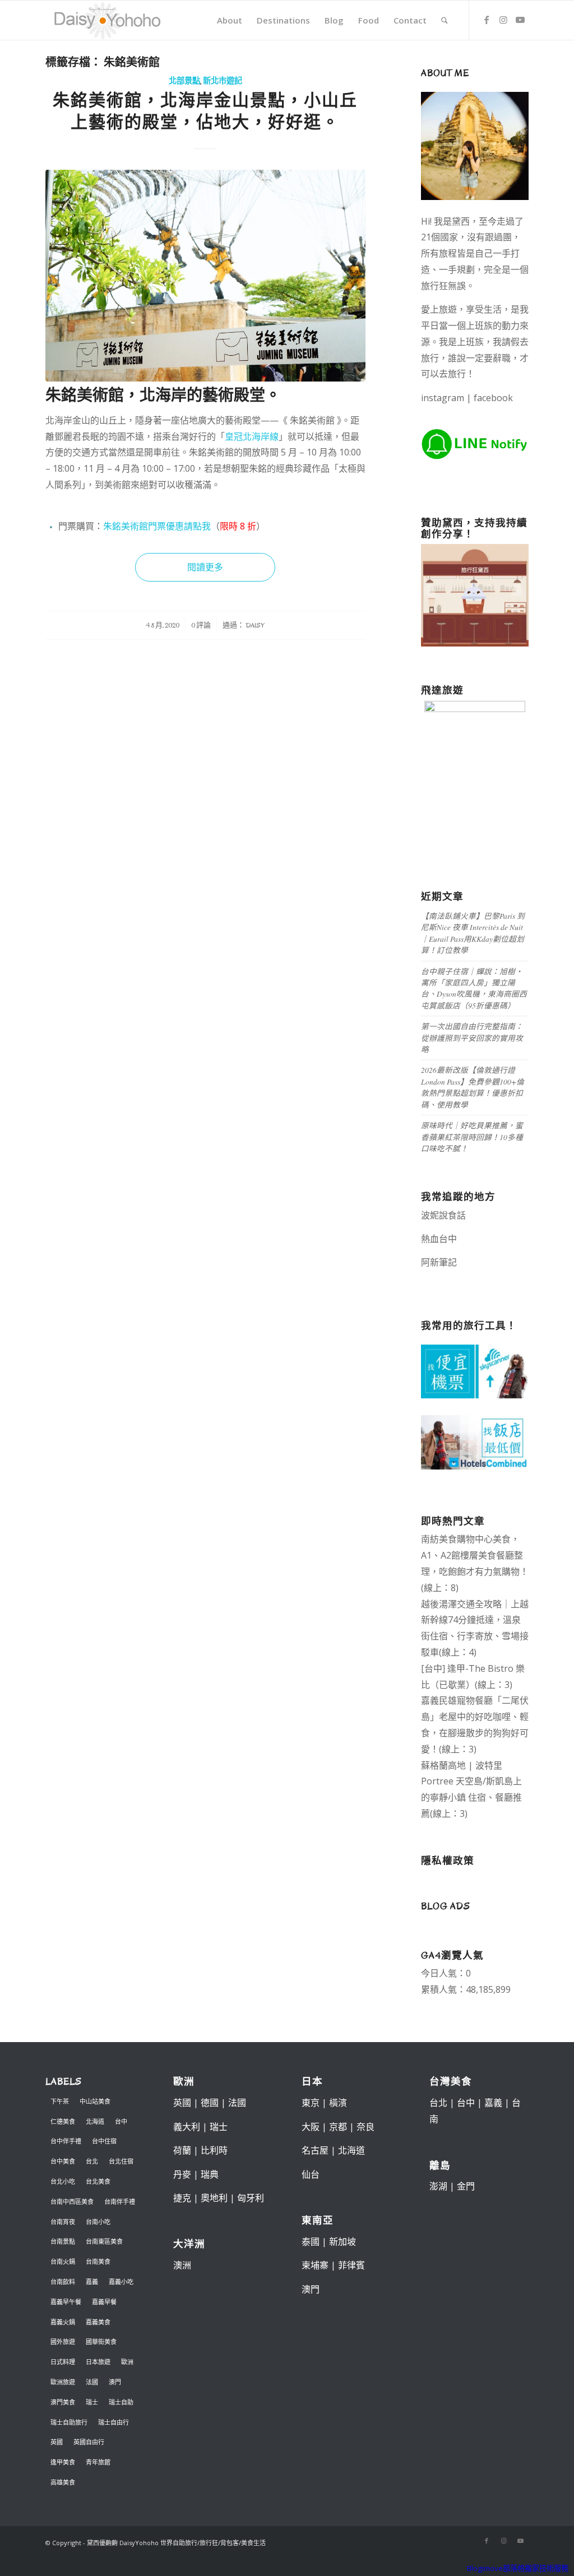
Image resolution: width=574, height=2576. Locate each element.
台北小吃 (63, 2181)
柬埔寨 (315, 2265)
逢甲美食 (63, 2462)
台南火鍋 (63, 2261)
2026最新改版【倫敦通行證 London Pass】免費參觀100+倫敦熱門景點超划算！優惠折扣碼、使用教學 (473, 1087)
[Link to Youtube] (520, 20)
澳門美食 (63, 2402)
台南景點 (63, 2241)
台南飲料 (63, 2282)
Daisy (255, 625)
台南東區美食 (104, 2241)
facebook (493, 398)
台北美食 (98, 2181)
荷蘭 (182, 2150)
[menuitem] (230, 20)
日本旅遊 (98, 2362)
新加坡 (342, 2242)
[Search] (445, 20)
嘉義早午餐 (66, 2302)
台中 (121, 2121)
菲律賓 (351, 2265)
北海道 (95, 2121)
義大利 (187, 2127)
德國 (210, 2103)
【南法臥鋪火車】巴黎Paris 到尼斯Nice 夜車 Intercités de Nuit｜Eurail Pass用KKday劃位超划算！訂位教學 (473, 933)
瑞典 (210, 2174)
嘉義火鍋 (63, 2322)
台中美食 (63, 2161)
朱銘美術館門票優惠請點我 (157, 526)
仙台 (311, 2174)
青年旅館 (98, 2462)
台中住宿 (104, 2141)
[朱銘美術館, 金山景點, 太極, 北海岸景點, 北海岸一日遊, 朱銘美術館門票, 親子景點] (205, 276)
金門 (466, 2186)
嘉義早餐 (104, 2302)
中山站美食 (95, 2101)
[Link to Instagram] (503, 20)
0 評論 (201, 625)
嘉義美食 (98, 2322)
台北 (92, 2161)
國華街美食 (101, 2342)
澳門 (115, 2382)
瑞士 (92, 2402)
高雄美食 (63, 2482)
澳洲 (182, 2265)
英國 (57, 2442)
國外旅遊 (63, 2342)
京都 (338, 2127)
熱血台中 (439, 1239)
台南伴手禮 (120, 2201)
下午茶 (60, 2101)
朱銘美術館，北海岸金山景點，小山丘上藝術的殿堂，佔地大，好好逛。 (205, 111)
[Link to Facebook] (487, 20)
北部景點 (184, 81)
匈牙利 (251, 2198)
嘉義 (92, 2282)
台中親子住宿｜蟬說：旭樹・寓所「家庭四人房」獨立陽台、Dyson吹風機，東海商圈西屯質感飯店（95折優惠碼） (474, 988)
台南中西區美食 (72, 2201)
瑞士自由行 (114, 2422)
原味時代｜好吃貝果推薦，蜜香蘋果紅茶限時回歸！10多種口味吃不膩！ (472, 1137)
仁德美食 (63, 2121)
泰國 (311, 2242)
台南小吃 (98, 2222)
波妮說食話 (443, 1215)
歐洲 (127, 2362)
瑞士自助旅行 (69, 2422)
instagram (443, 398)
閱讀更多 (205, 567)
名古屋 (315, 2150)
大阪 (311, 2127)
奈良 (365, 2127)
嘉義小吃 (121, 2282)
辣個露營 (450, 1278)
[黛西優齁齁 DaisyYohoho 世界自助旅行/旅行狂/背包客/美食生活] (107, 20)
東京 (311, 2103)
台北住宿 (121, 2161)
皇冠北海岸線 (252, 436)
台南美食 (98, 2261)
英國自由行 (89, 2442)
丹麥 (182, 2174)
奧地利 (214, 2198)
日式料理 (63, 2362)
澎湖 (438, 2186)
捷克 (182, 2198)
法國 (92, 2382)
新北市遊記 (223, 81)
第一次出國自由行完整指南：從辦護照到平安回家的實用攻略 (472, 1038)
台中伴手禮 (66, 2141)
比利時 (214, 2150)
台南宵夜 (63, 2222)
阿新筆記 (439, 1262)
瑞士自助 (121, 2402)
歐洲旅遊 (63, 2382)
